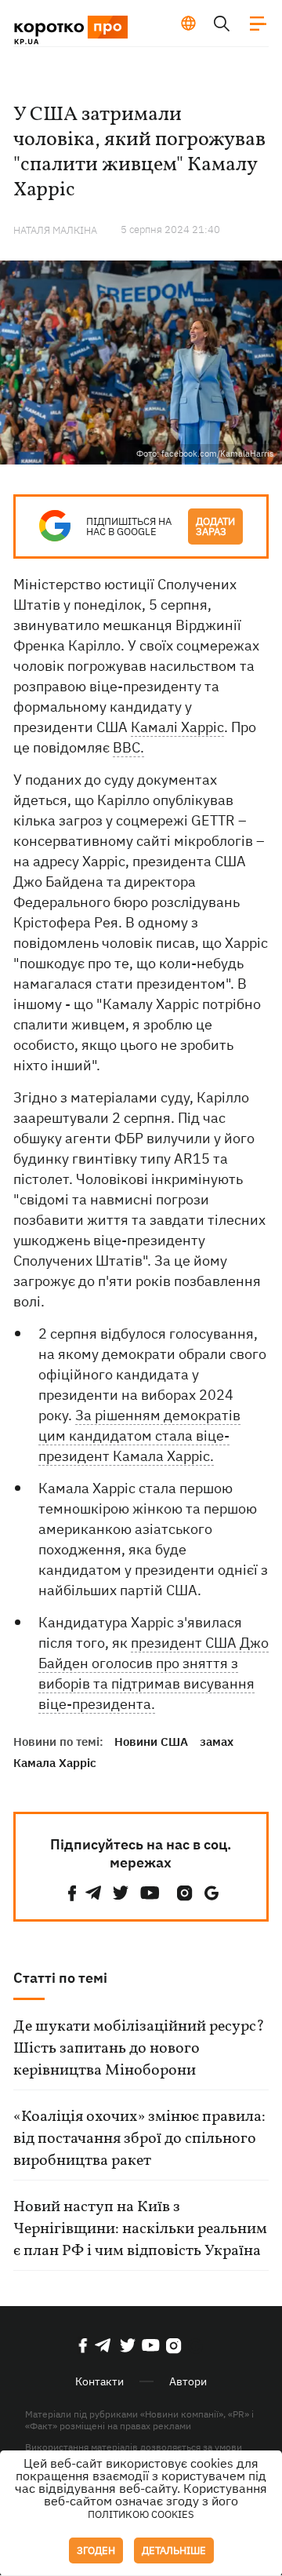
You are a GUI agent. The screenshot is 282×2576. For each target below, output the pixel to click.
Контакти (99, 2381)
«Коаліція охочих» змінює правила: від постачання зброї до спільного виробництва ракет (139, 2139)
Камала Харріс (55, 1763)
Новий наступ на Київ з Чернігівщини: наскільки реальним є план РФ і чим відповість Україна (140, 2229)
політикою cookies (141, 2514)
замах (217, 1742)
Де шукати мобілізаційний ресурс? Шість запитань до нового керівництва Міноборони (139, 2049)
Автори (188, 2381)
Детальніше (174, 2550)
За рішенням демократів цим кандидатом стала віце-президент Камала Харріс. (139, 1436)
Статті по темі (60, 1978)
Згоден (96, 2550)
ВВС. (128, 747)
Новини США (151, 1742)
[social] (72, 1893)
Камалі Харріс (177, 727)
